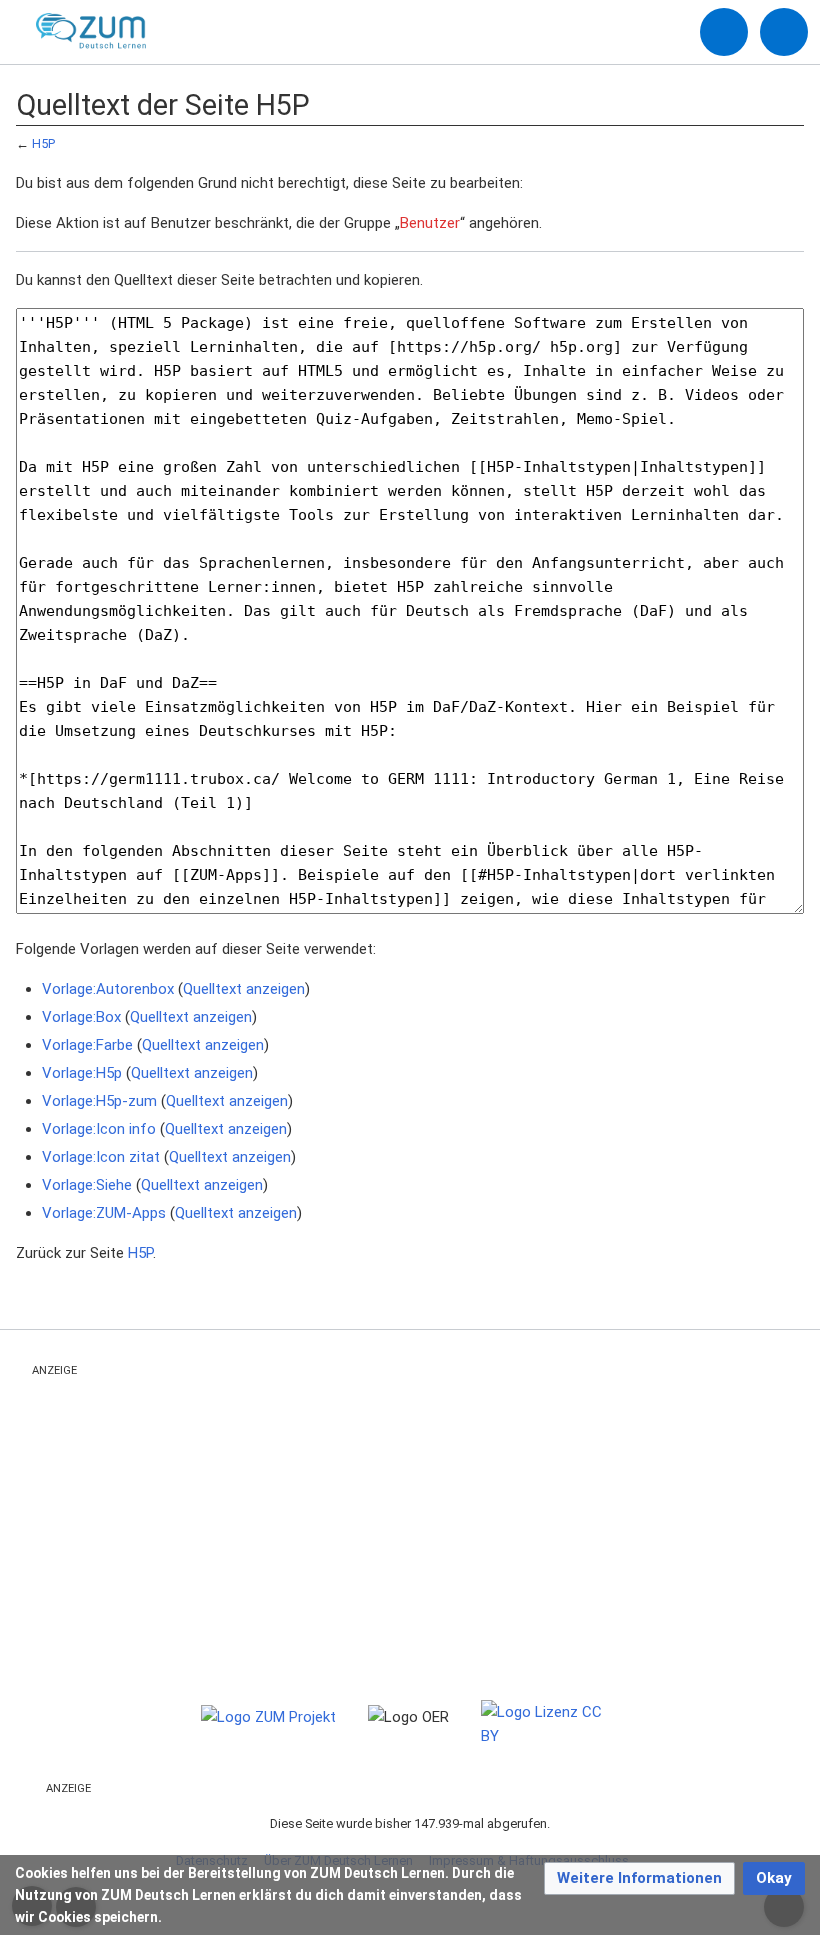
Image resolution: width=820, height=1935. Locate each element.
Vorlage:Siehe (87, 1185)
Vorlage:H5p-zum (99, 1101)
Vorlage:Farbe (87, 1045)
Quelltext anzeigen (244, 989)
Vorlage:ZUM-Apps (104, 1213)
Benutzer (430, 223)
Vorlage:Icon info (99, 1129)
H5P (43, 143)
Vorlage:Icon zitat (101, 1157)
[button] (639, 1878)
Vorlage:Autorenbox (108, 989)
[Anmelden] (724, 32)
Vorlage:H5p (82, 1073)
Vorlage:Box (81, 1017)
